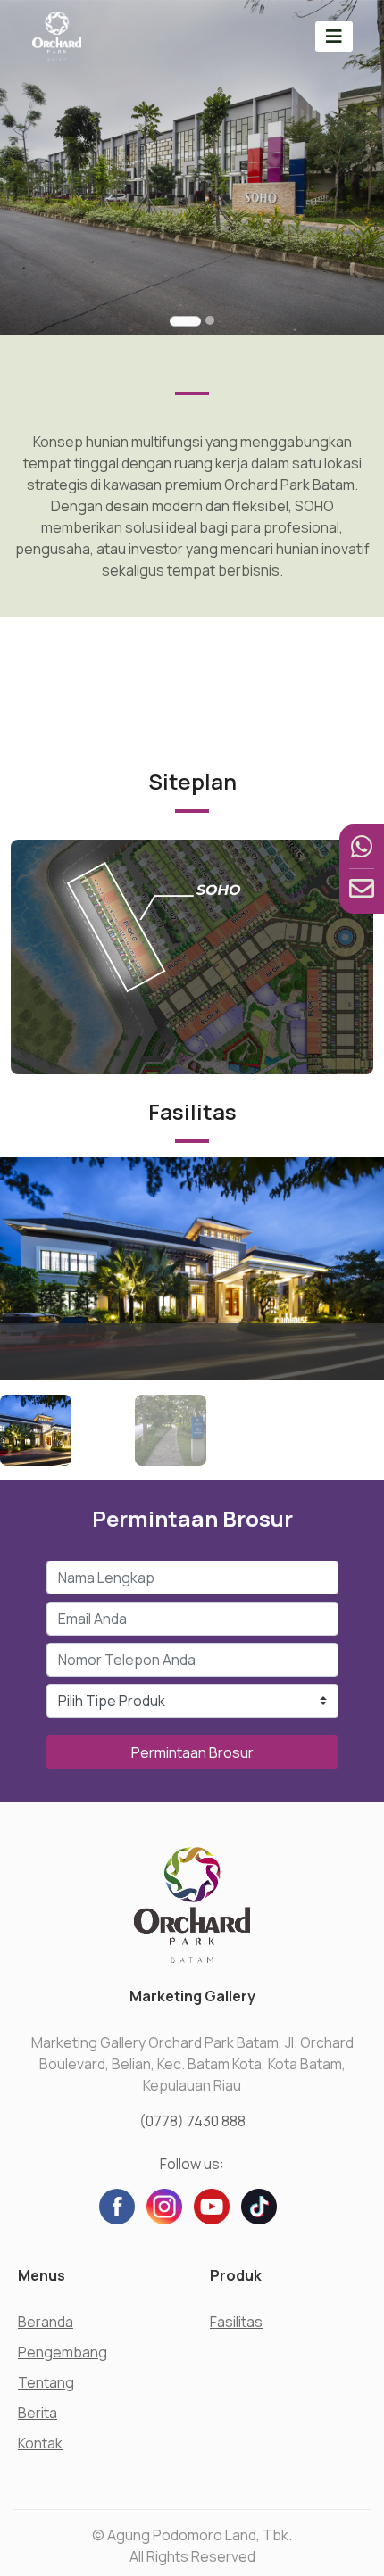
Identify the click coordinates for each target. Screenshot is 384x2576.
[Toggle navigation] (334, 36)
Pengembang (63, 2352)
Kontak (40, 2443)
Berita (38, 2413)
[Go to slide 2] (210, 320)
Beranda (46, 2322)
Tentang (46, 2382)
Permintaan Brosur (192, 1752)
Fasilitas (236, 2322)
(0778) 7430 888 (192, 2121)
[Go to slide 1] (185, 321)
